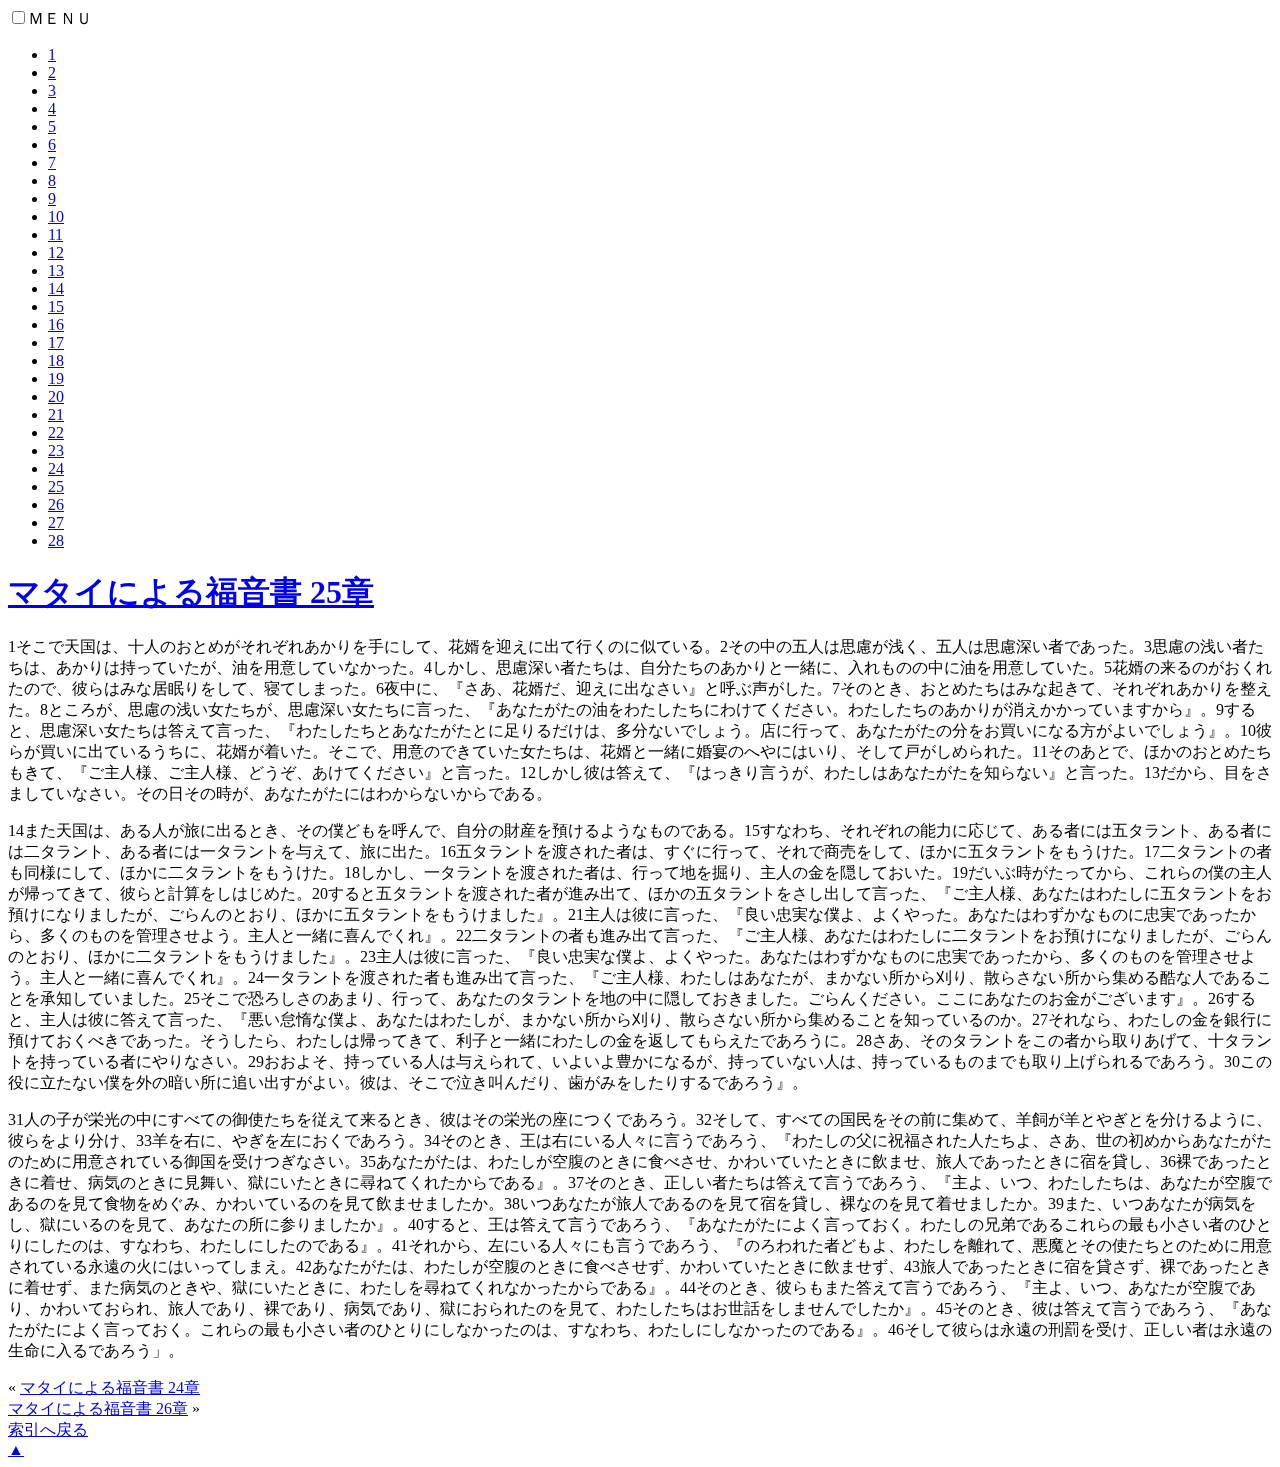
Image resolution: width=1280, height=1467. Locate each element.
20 (56, 396)
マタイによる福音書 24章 (110, 1387)
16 (56, 324)
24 (56, 468)
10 (56, 216)
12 (56, 252)
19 (56, 378)
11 (55, 234)
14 (56, 288)
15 (56, 306)
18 (56, 360)
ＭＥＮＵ (60, 18)
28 (56, 540)
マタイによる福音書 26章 (98, 1408)
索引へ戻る (48, 1429)
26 (56, 504)
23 (56, 450)
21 (56, 414)
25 (56, 486)
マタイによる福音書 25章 (191, 592)
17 (56, 342)
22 (56, 432)
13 (56, 270)
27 (56, 522)
